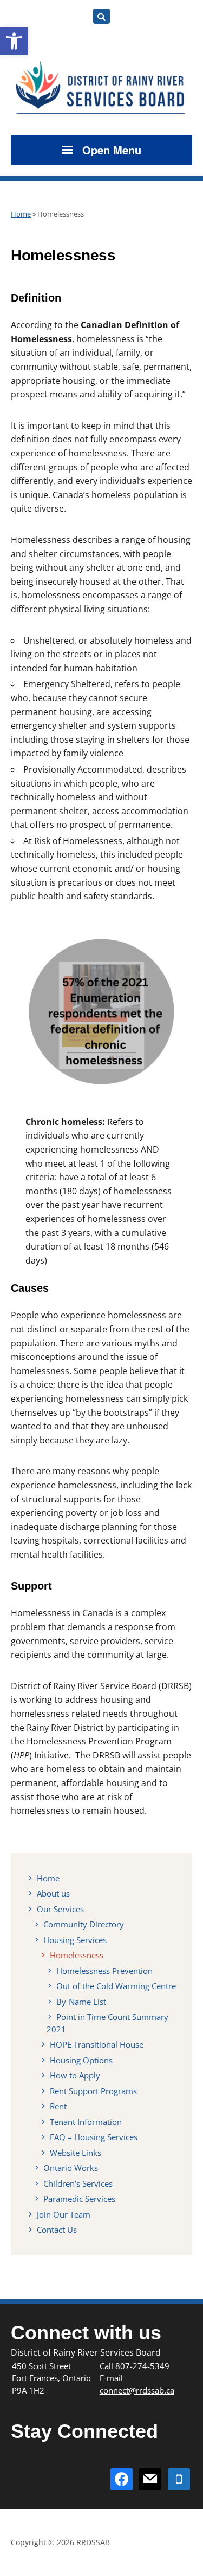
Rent (58, 2106)
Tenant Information (86, 2122)
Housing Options (81, 2060)
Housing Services (75, 1940)
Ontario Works (71, 2168)
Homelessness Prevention (104, 1971)
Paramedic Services (79, 2199)
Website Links (76, 2153)
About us (53, 1893)
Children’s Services (78, 2183)
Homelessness (77, 1955)
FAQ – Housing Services (94, 2137)
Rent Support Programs (93, 2091)
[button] (14, 41)
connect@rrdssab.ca (137, 2390)
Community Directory (84, 1924)
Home (21, 214)
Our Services (60, 1909)
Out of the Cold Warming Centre (116, 1986)
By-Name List (81, 2002)
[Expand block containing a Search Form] (101, 16)
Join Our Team (64, 2214)
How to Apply (75, 2075)
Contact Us (57, 2230)
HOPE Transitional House (97, 2044)
